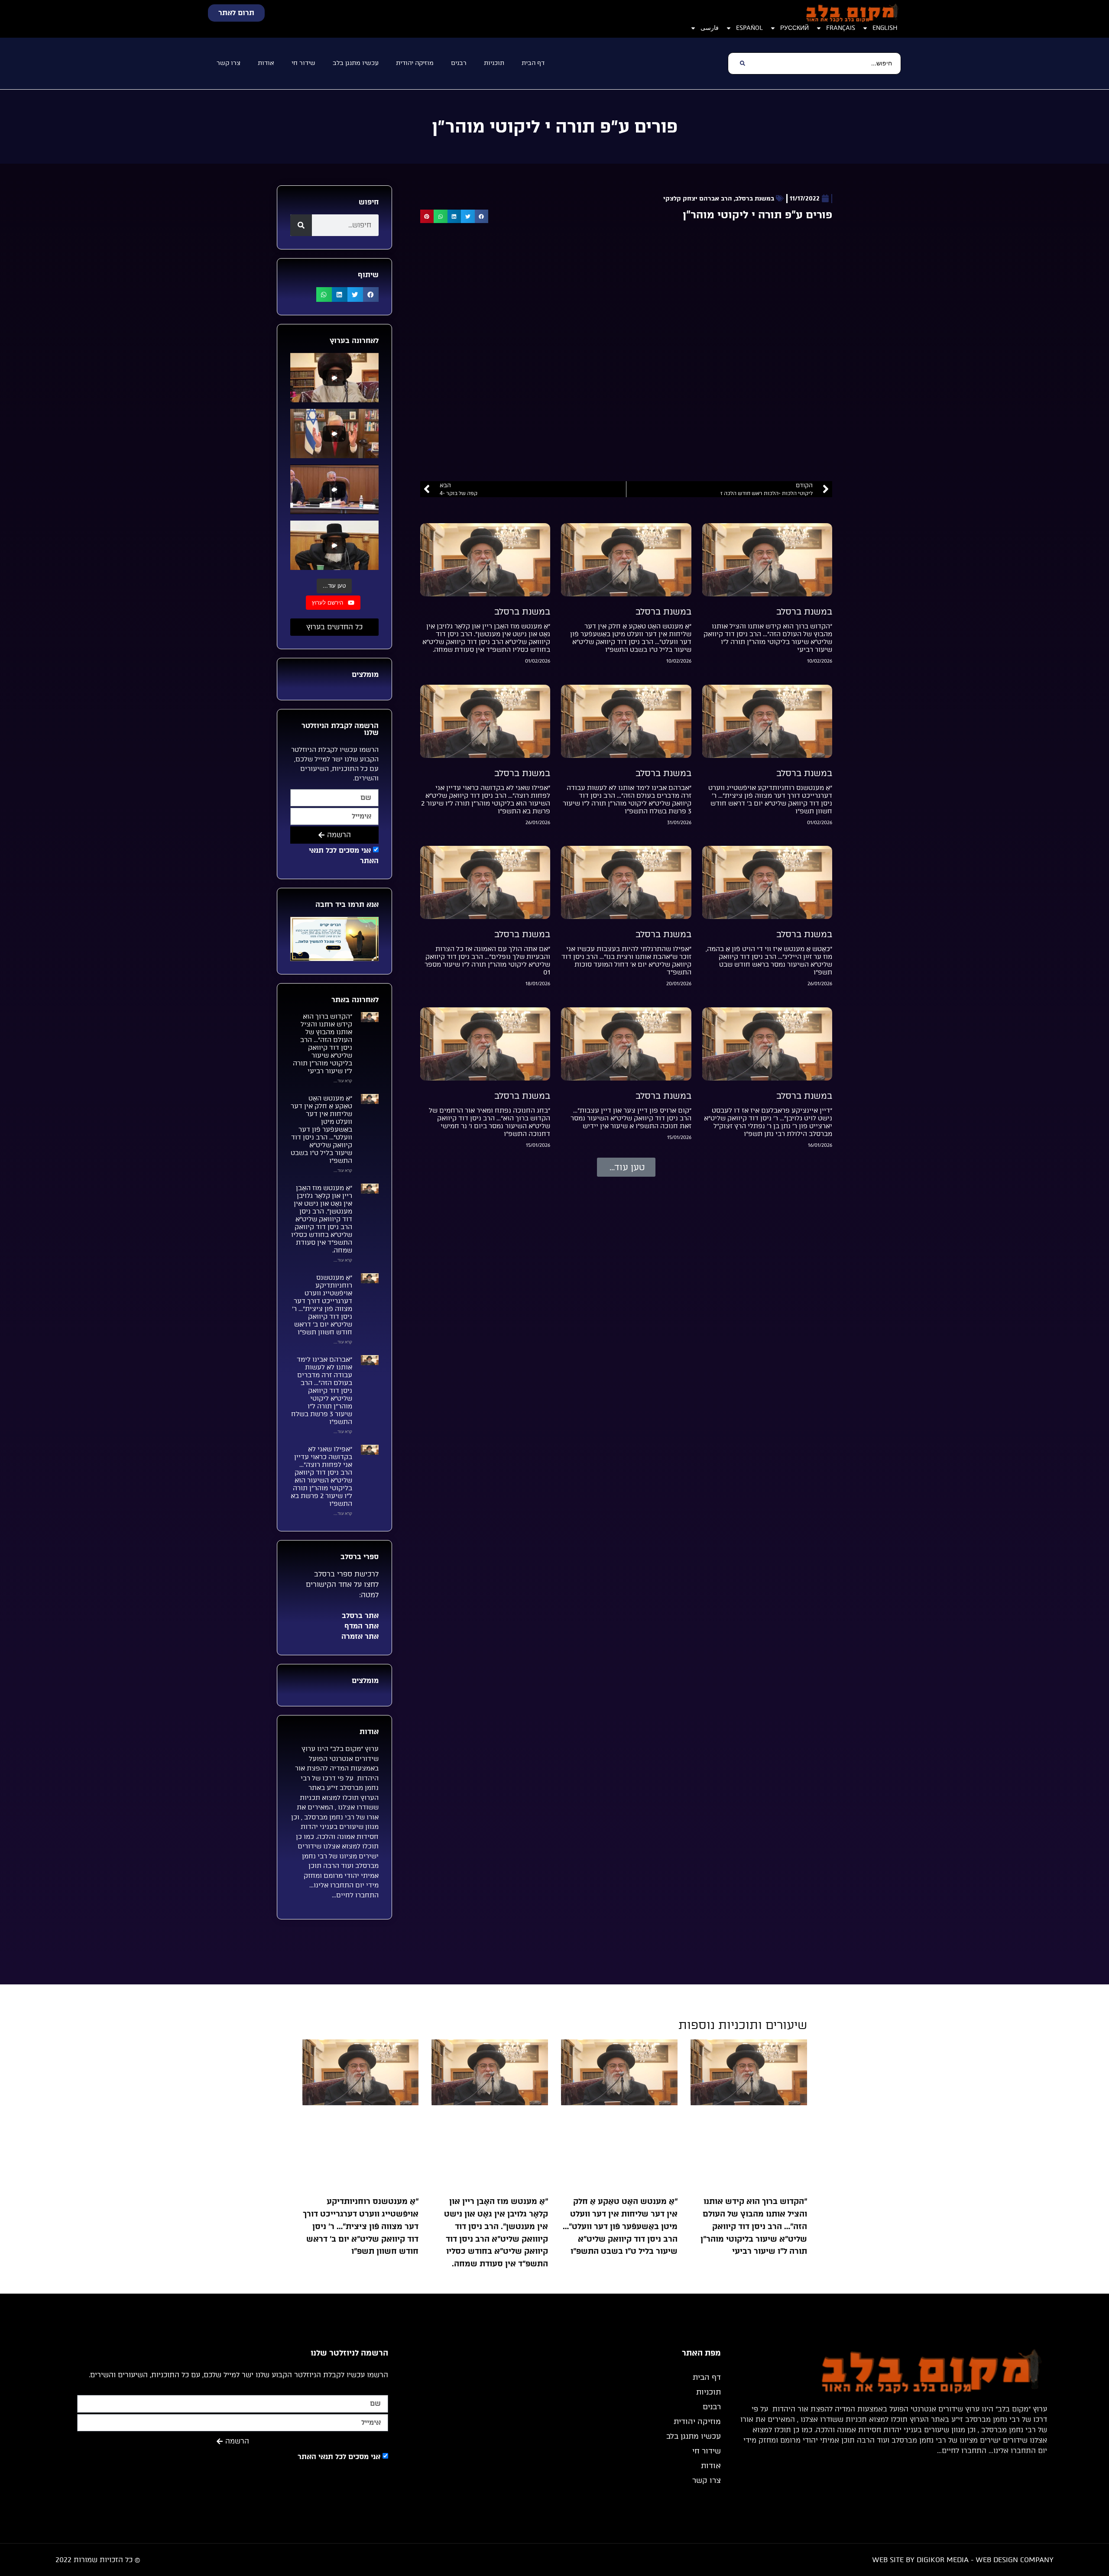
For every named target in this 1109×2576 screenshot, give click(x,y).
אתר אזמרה (359, 1636)
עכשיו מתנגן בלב (356, 63)
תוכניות (494, 63)
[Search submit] (742, 63)
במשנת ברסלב (755, 199)
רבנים (459, 63)
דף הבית (533, 63)
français (841, 28)
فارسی (710, 28)
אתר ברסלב (359, 1616)
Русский (794, 28)
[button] (482, 217)
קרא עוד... (343, 1081)
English (885, 28)
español (749, 28)
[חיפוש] (301, 225)
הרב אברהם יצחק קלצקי (698, 199)
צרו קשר (229, 63)
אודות (266, 63)
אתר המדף (360, 1626)
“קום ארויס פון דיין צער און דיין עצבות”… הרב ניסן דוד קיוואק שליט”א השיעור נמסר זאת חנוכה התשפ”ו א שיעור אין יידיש (631, 1118)
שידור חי (303, 63)
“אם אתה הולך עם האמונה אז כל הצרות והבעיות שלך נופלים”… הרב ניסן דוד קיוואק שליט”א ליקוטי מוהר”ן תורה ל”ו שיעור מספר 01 (487, 961)
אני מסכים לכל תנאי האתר (339, 2457)
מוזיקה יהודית (415, 63)
